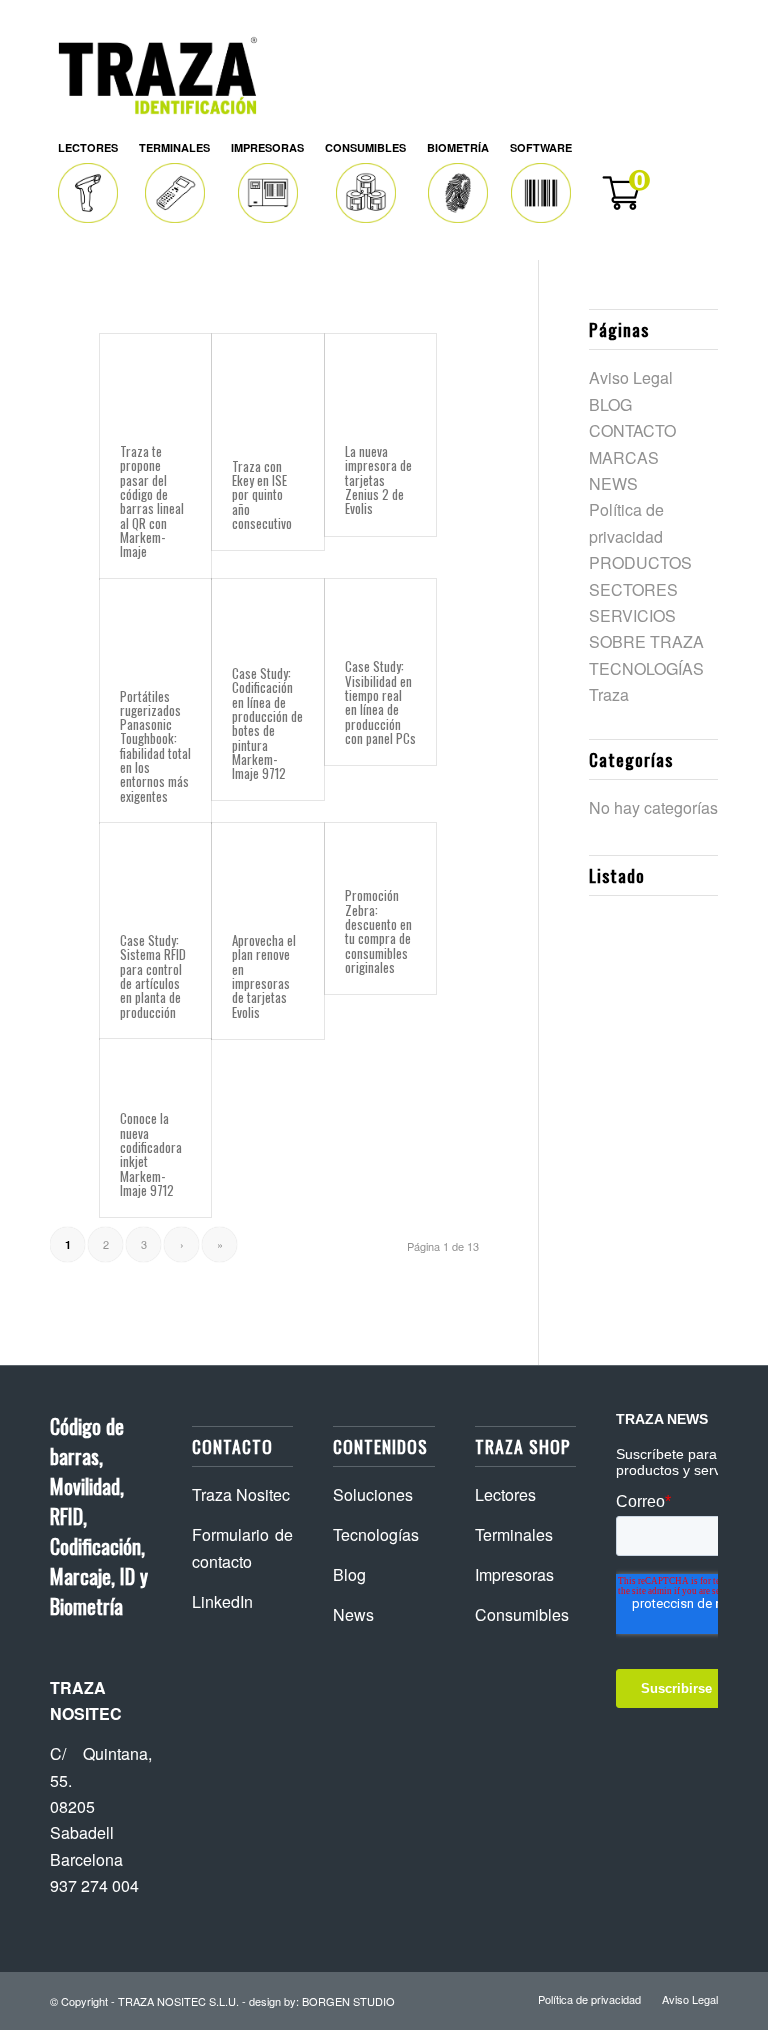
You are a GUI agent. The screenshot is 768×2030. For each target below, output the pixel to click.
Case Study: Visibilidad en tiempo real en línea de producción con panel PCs (380, 701)
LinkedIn (222, 1601)
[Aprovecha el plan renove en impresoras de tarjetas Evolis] (267, 868)
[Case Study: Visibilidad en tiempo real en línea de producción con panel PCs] (380, 609)
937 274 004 (94, 1885)
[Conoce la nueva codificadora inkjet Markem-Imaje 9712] (155, 1065)
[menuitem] (88, 183)
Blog (349, 1574)
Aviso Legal (631, 377)
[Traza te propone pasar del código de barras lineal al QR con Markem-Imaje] (155, 379)
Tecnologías (376, 1534)
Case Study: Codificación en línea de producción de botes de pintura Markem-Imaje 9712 (267, 723)
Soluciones (373, 1494)
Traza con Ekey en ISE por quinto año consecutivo (262, 494)
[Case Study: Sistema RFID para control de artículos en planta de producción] (155, 868)
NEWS (613, 483)
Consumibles (522, 1614)
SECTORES (633, 589)
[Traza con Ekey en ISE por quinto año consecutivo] (267, 386)
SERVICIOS (632, 615)
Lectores (505, 1494)
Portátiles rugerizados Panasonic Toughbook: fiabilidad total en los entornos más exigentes (155, 746)
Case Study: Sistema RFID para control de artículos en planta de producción (153, 975)
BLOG (610, 404)
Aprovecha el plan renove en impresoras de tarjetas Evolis (264, 975)
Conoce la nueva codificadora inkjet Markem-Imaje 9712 (151, 1153)
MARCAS (624, 457)
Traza (609, 694)
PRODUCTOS (640, 562)
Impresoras (514, 1574)
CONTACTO (632, 430)
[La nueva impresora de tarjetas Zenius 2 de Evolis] (380, 379)
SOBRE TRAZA (646, 641)
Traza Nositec (241, 1494)
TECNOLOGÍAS (646, 668)
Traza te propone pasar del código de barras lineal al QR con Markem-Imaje (152, 501)
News (353, 1614)
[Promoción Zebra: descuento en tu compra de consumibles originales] (380, 845)
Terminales (514, 1534)
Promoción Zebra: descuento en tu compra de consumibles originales (378, 930)
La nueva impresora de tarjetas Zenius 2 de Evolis (378, 479)
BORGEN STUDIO (348, 2001)
